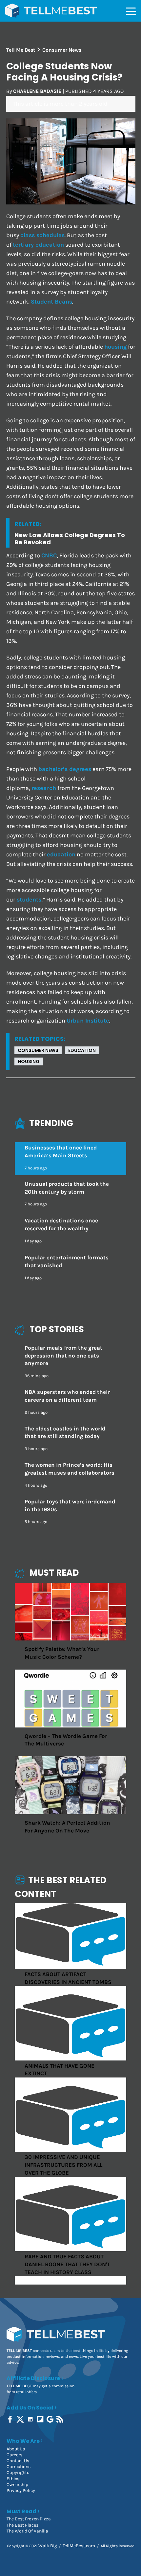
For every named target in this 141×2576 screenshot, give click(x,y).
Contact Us (18, 2461)
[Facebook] (11, 2419)
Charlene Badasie (37, 91)
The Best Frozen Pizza (29, 2519)
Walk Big (48, 2546)
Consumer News (38, 1050)
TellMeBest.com (79, 2546)
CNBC (49, 556)
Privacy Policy (21, 2490)
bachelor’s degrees (65, 769)
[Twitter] (21, 2419)
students (29, 900)
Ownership (17, 2485)
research (44, 788)
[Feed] (60, 2419)
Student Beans (51, 302)
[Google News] (51, 2419)
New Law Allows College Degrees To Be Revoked (70, 539)
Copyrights (18, 2472)
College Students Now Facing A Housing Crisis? (64, 72)
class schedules (42, 235)
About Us (16, 2449)
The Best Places (22, 2525)
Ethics (13, 2479)
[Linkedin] (31, 2419)
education (61, 855)
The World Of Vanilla (27, 2531)
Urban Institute (88, 1021)
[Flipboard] (41, 2419)
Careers (14, 2455)
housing (115, 347)
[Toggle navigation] (131, 11)
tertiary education (38, 245)
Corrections (19, 2467)
